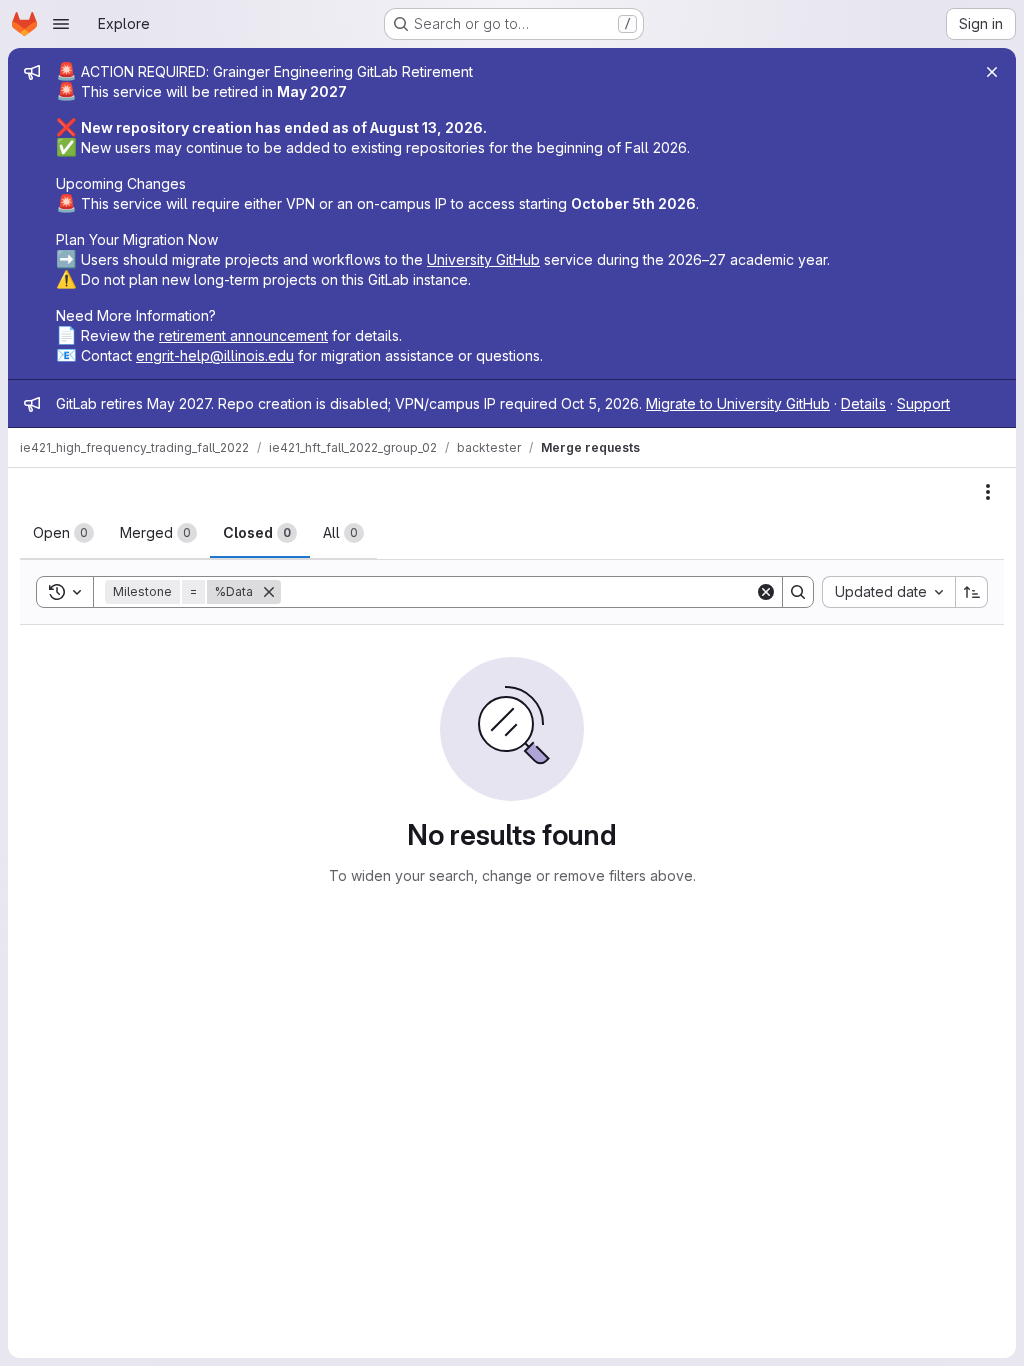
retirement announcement (243, 335)
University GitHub (483, 259)
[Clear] (766, 592)
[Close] (992, 72)
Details (863, 403)
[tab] (63, 533)
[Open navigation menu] (61, 24)
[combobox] (888, 592)
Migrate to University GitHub (738, 403)
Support (923, 403)
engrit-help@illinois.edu (215, 355)
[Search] (798, 592)
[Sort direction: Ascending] (972, 592)
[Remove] (269, 592)
